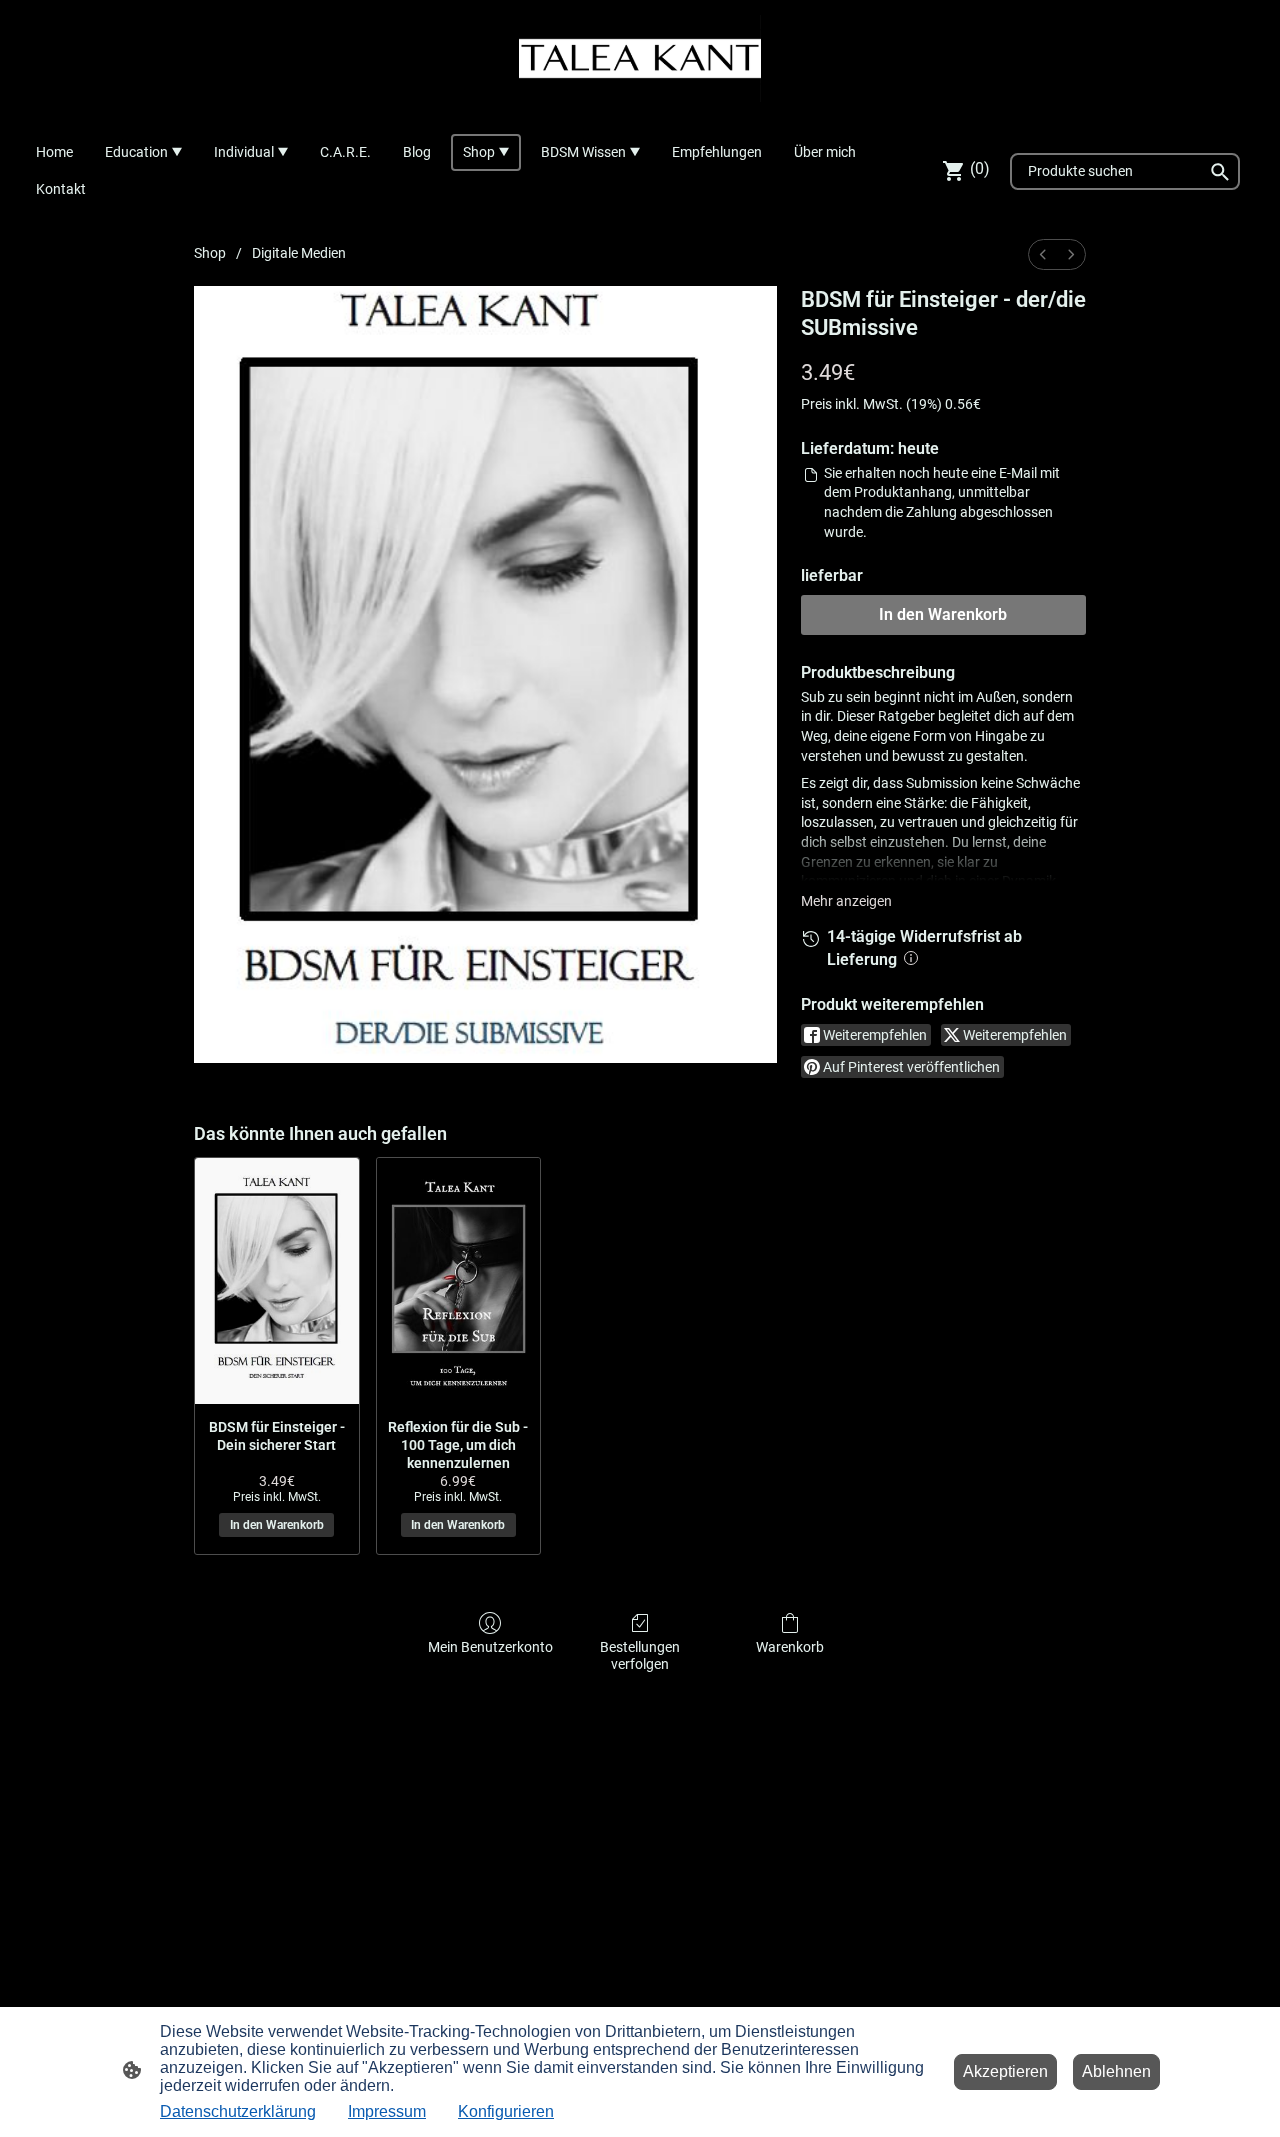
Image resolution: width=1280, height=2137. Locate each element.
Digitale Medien (299, 253)
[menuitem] (1043, 254)
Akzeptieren (1005, 2071)
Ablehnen (1116, 2071)
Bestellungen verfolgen (640, 1655)
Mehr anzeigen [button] (846, 901)
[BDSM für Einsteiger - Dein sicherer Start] (277, 1280)
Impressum (387, 2111)
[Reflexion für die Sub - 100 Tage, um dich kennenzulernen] (459, 1280)
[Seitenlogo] (640, 58)
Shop (210, 253)
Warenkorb (790, 1647)
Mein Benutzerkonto (490, 1647)
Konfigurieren (506, 2111)
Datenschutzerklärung (238, 2111)
